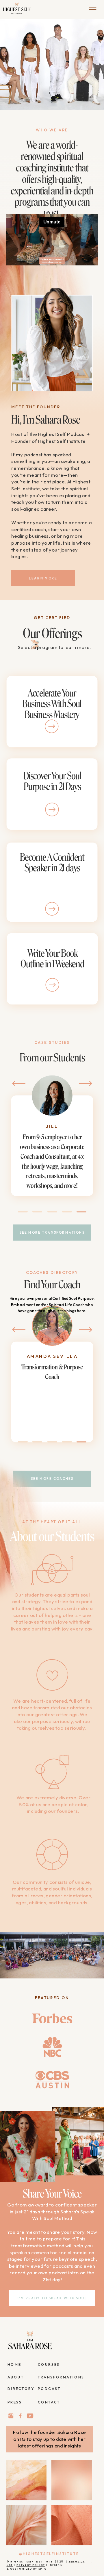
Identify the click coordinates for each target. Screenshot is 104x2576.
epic (42, 2569)
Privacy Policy (31, 2565)
